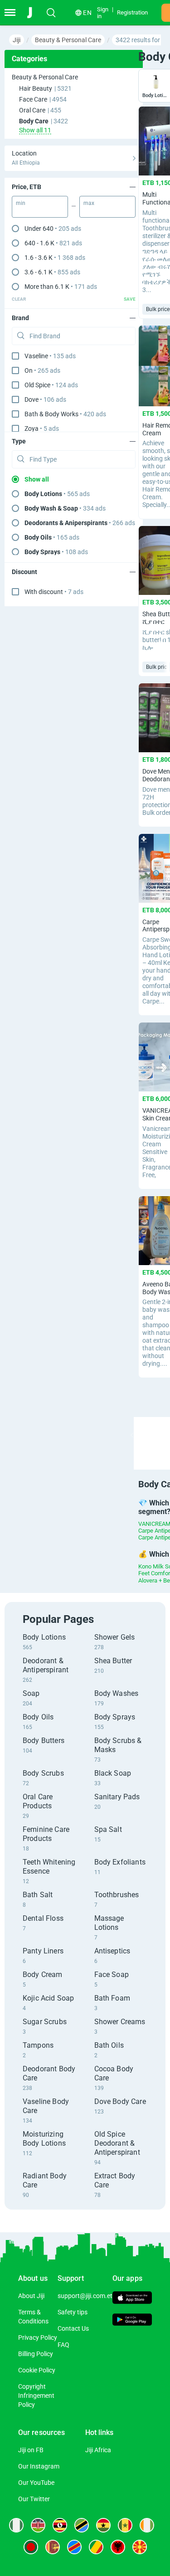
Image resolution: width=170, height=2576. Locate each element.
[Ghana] (103, 2525)
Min (21, 203)
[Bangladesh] (31, 2547)
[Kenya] (38, 2525)
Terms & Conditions (33, 2317)
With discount (54, 592)
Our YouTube (36, 2483)
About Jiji (31, 2296)
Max (89, 203)
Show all (37, 479)
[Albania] (118, 2547)
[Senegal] (125, 2525)
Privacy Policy (38, 2337)
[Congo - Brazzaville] (96, 2547)
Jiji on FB (31, 2450)
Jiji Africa (98, 2450)
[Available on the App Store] (132, 2299)
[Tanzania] (82, 2525)
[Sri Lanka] (53, 2547)
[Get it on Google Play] (132, 2321)
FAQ (63, 2345)
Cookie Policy (37, 2370)
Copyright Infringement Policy (36, 2396)
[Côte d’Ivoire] (147, 2525)
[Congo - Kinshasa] (74, 2547)
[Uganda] (60, 2525)
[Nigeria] (16, 2525)
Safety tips (73, 2312)
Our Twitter (34, 2499)
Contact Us (73, 2328)
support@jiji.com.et (85, 2296)
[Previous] (132, 1435)
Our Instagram (39, 2466)
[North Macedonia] (140, 2547)
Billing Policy (36, 2354)
